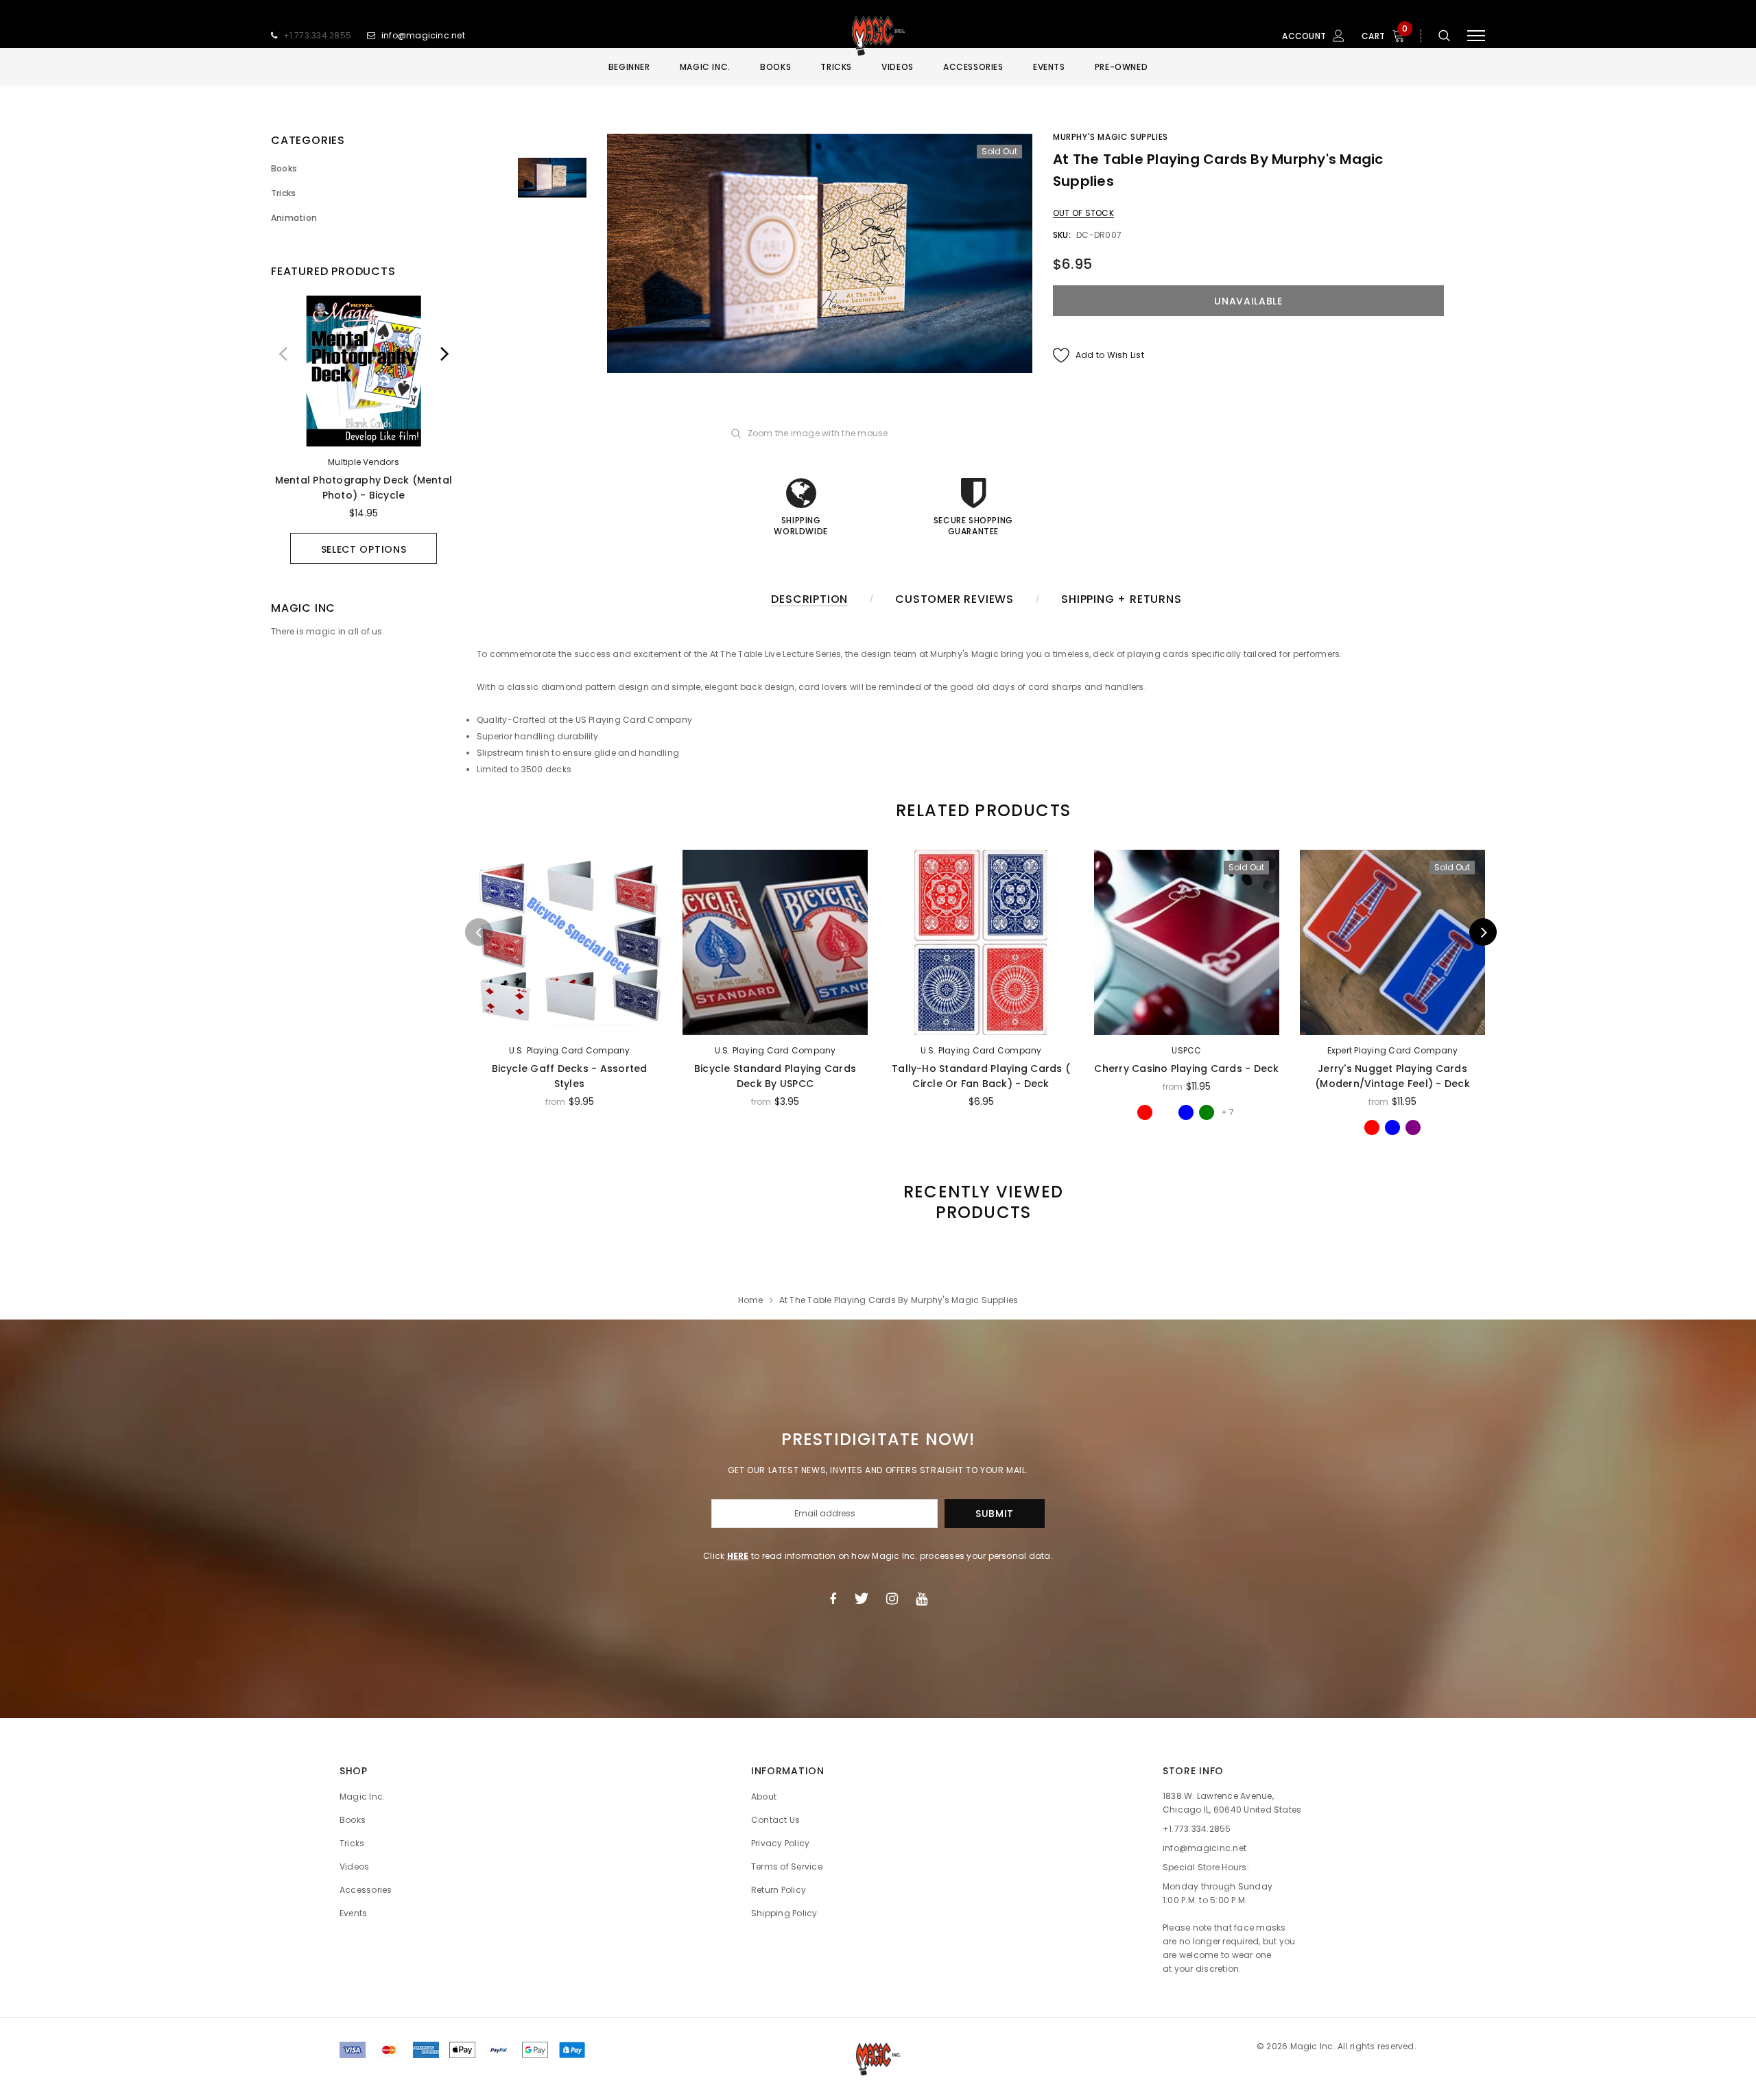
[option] (364, 430)
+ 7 (1227, 1112)
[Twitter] (861, 1599)
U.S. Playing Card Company (570, 1050)
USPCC (1186, 1050)
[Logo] (878, 36)
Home (751, 1300)
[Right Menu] (1476, 36)
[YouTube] (922, 1599)
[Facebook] (833, 1599)
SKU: (1062, 235)
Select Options (364, 549)
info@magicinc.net (423, 35)
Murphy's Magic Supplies (1111, 137)
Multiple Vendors (364, 462)
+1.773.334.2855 (318, 35)
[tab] (981, 810)
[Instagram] (892, 1599)
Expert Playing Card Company (1392, 1050)
